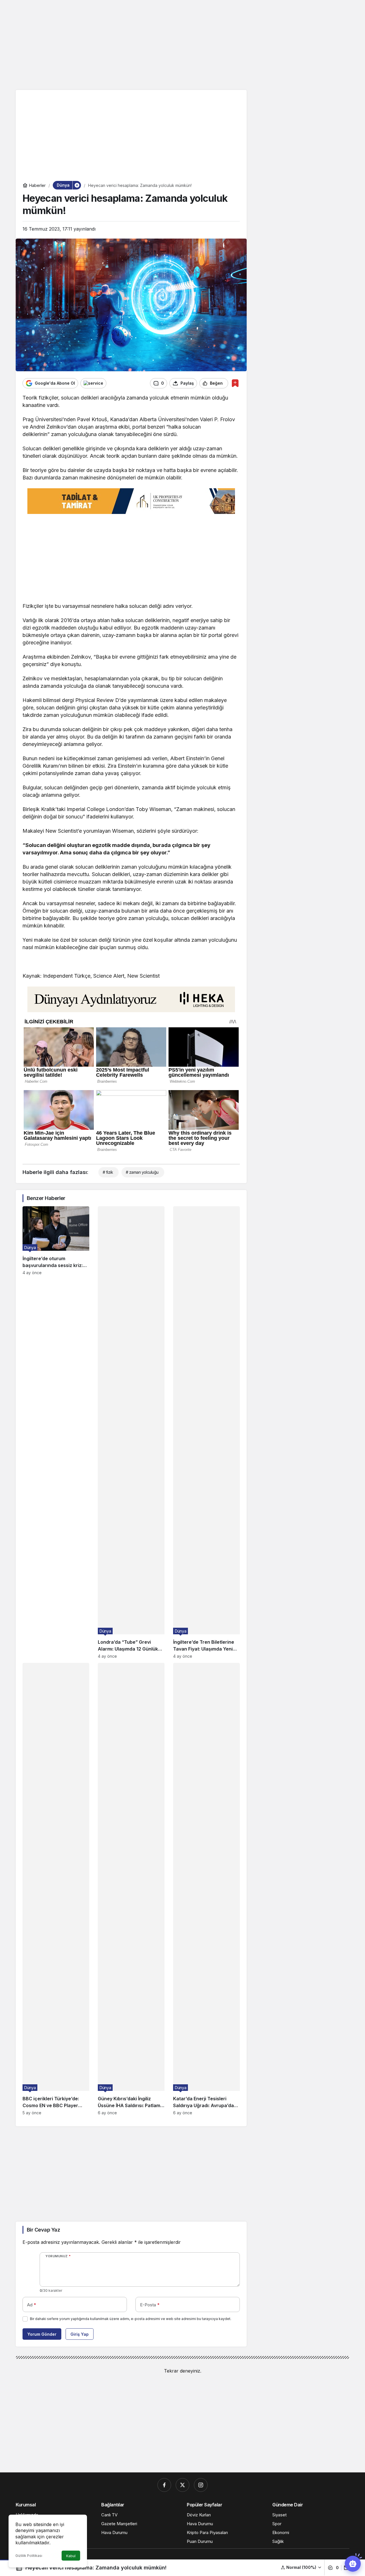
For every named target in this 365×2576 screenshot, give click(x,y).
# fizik (108, 1172)
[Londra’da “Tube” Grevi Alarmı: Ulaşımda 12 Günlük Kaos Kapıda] (131, 1432)
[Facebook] (164, 2485)
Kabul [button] (71, 2556)
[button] (301, 2567)
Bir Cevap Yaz (43, 2230)
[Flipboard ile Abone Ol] (93, 383)
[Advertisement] (182, 44)
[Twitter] (182, 2485)
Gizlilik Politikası (29, 2556)
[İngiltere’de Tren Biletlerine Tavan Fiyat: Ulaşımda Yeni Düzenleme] (206, 1432)
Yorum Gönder (42, 2334)
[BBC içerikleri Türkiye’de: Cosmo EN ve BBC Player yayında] (56, 1889)
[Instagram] (201, 2485)
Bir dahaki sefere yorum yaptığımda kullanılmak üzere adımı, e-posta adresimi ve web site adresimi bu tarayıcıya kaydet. (131, 2319)
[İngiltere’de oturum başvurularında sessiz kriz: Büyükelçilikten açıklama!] (56, 1432)
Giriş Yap (80, 2334)
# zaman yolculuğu (142, 1172)
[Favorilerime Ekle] (235, 383)
